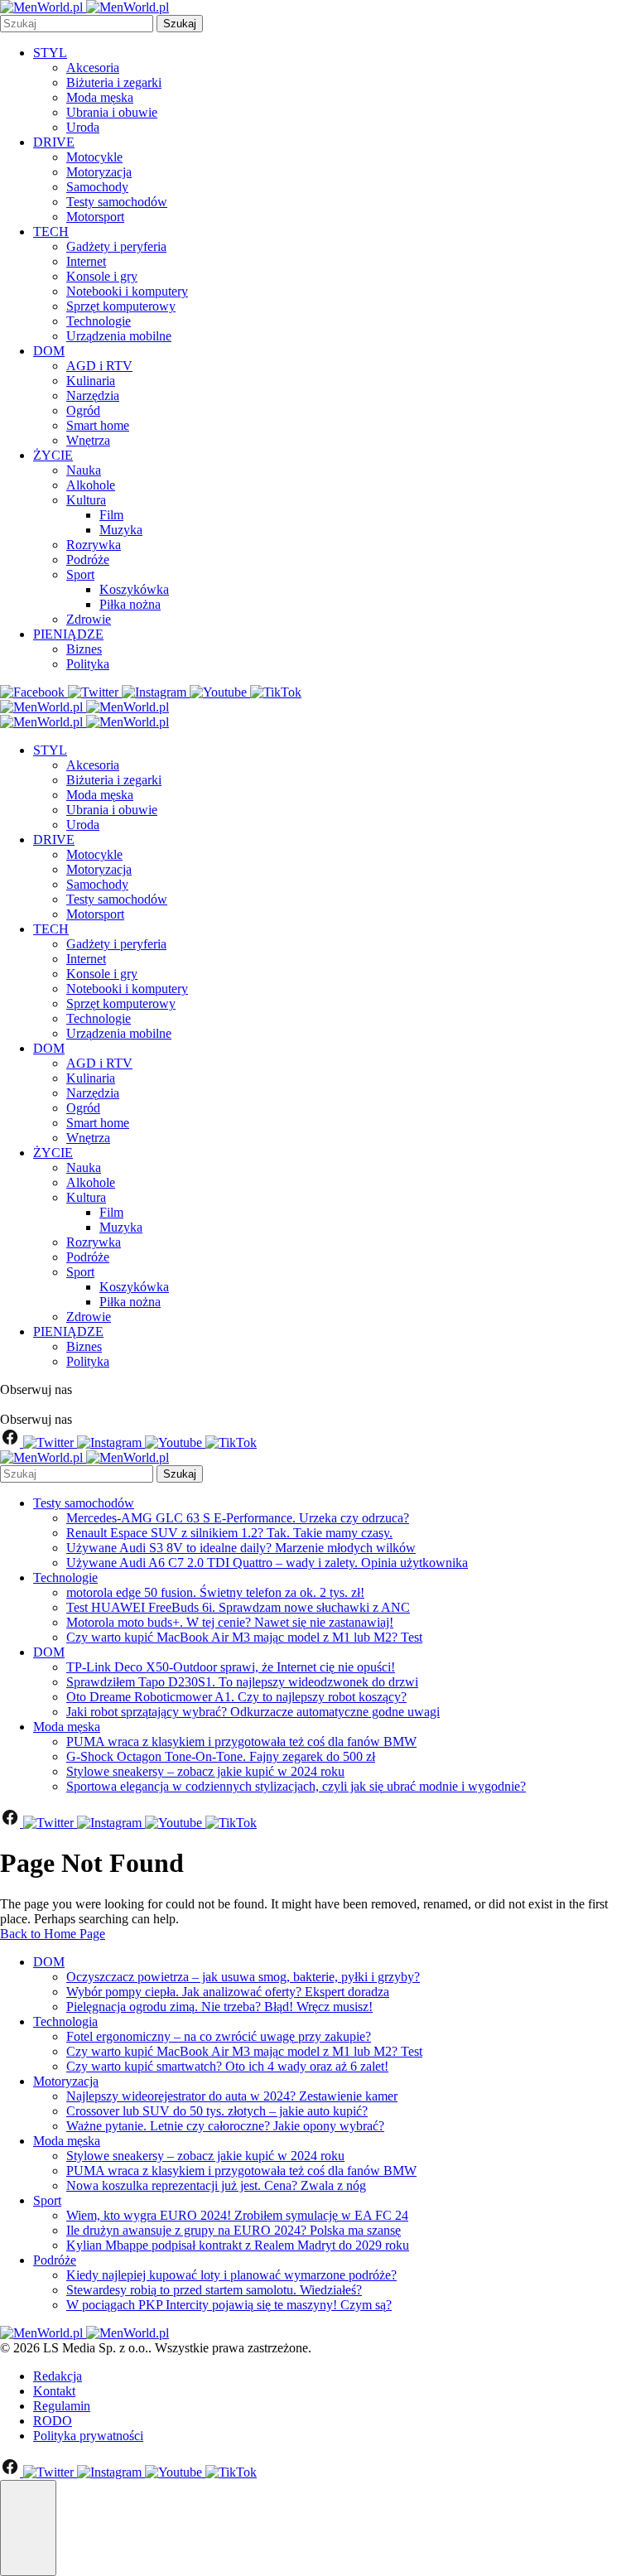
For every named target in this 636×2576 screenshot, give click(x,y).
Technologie (99, 321)
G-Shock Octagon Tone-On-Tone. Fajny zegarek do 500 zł (221, 1756)
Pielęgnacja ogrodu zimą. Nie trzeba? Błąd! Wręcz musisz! (219, 2007)
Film (111, 515)
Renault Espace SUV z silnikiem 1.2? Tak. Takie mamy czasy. (229, 1533)
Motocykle (94, 157)
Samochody (97, 187)
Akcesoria (93, 68)
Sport (80, 574)
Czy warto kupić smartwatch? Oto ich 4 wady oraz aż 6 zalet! (227, 2066)
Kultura (86, 500)
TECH (51, 232)
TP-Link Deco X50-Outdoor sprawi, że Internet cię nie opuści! (231, 1667)
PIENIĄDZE (68, 634)
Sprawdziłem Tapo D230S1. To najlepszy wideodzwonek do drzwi (242, 1682)
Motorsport (95, 217)
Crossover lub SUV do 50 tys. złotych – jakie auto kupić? (217, 2111)
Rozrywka (94, 545)
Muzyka (121, 530)
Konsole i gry (102, 276)
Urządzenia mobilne (119, 336)
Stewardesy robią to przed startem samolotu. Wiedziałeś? (214, 2290)
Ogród (83, 410)
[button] (28, 2528)
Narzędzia (93, 396)
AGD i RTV (99, 366)
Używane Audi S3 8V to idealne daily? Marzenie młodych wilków (241, 1548)
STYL (50, 53)
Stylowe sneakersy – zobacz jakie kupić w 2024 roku (205, 1771)
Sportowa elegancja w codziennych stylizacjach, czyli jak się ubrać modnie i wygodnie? (296, 1786)
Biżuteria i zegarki (114, 82)
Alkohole (91, 485)
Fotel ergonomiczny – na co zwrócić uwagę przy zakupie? (219, 2036)
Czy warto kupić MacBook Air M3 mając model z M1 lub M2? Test (244, 1637)
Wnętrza (88, 440)
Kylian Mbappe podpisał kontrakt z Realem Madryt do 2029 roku (238, 2245)
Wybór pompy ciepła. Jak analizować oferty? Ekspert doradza (228, 1992)
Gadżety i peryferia (116, 246)
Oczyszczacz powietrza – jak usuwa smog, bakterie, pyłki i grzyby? (243, 1977)
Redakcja (58, 2376)
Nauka (84, 470)
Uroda (83, 127)
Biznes (84, 649)
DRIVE (54, 142)
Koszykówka (134, 589)
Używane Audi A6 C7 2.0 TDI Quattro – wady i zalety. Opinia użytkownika (267, 1563)
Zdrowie (89, 619)
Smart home (98, 425)
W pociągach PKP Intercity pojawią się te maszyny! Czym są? (229, 2305)
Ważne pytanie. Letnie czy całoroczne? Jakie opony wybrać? (225, 2126)
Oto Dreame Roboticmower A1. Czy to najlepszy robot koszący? (236, 1697)
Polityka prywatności (88, 2436)
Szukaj (180, 24)
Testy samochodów (117, 202)
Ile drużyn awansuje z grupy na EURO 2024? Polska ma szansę (234, 2230)
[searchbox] (77, 24)
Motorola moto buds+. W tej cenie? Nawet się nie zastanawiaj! (230, 1622)
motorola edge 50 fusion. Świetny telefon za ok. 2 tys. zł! (215, 1592)
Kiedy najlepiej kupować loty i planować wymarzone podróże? (231, 2275)
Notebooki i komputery (127, 291)
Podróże (88, 560)
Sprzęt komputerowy (121, 306)
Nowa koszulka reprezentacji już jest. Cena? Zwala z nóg (216, 2185)
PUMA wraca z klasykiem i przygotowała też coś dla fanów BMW (241, 1741)
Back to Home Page (53, 1934)
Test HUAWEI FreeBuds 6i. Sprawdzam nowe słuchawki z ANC (238, 1607)
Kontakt (54, 2391)
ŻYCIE (53, 455)
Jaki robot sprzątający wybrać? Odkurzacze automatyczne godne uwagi (253, 1712)
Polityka (88, 664)
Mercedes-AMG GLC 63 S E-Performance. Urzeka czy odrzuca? (238, 1518)
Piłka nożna (130, 604)
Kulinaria (91, 381)
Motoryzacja (99, 172)
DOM (49, 351)
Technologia (65, 2021)
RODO (53, 2421)
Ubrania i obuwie (112, 112)
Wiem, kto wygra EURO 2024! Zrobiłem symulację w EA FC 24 (237, 2215)
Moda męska (100, 97)
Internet (86, 261)
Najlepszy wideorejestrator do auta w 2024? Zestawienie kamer (232, 2096)
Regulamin (62, 2406)
